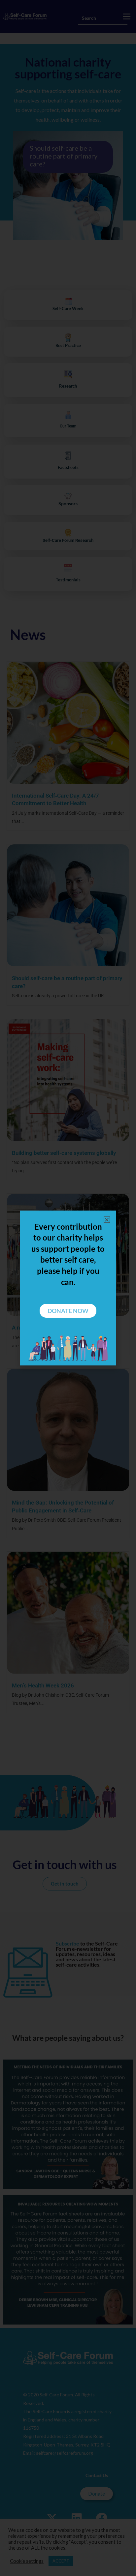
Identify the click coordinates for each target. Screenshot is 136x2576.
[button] (107, 1220)
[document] (68, 1288)
